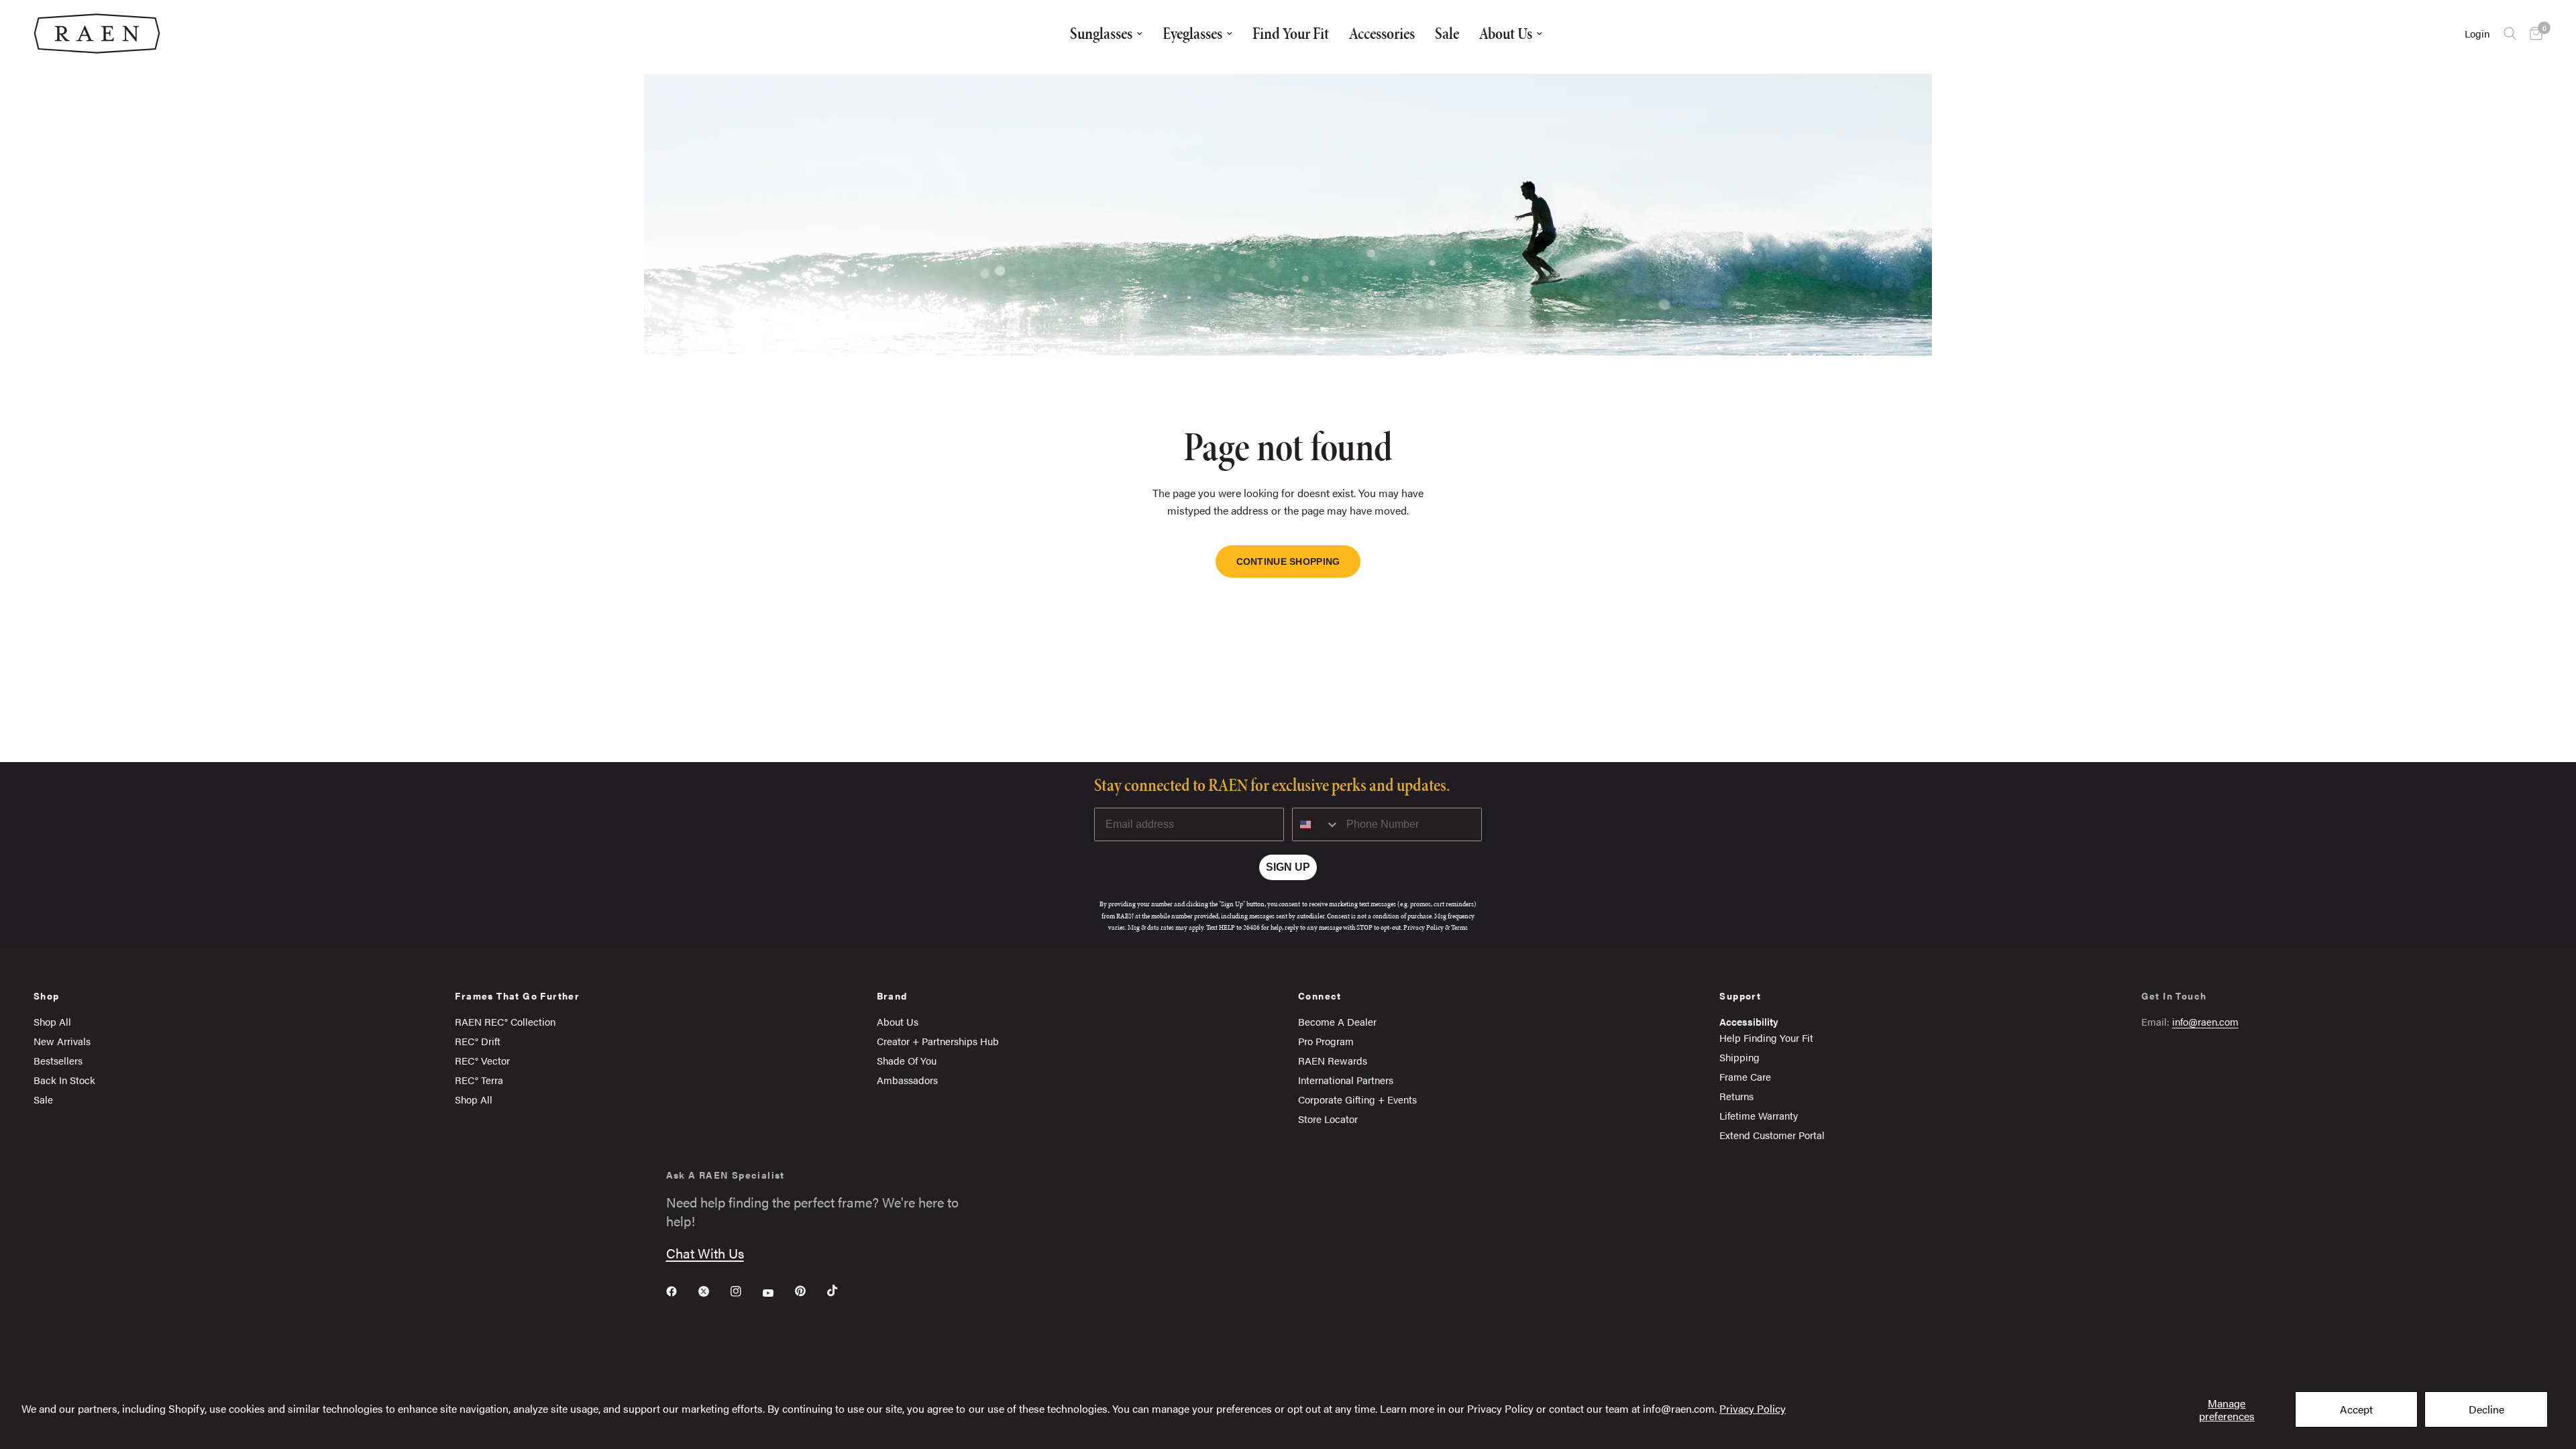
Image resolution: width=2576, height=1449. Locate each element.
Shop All (52, 1021)
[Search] (2510, 34)
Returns (1736, 1096)
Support (1740, 996)
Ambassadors (907, 1080)
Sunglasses (1101, 33)
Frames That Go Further (517, 996)
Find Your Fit (1291, 33)
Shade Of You (907, 1060)
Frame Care (1745, 1076)
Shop (47, 996)
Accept (2356, 1409)
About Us (1506, 33)
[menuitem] (1106, 34)
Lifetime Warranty (1759, 1115)
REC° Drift (478, 1041)
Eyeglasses (1192, 33)
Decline (2486, 1409)
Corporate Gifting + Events (1357, 1099)
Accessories (1382, 33)
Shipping (1739, 1057)
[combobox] (1316, 824)
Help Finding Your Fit (1766, 1037)
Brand (892, 996)
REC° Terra (479, 1080)
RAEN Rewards (1333, 1060)
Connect (1320, 996)
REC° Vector (482, 1060)
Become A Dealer (1337, 1021)
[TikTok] (842, 1291)
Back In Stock (64, 1080)
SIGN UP (1288, 867)
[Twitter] (713, 1291)
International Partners (1346, 1080)
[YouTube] (777, 1293)
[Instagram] (745, 1291)
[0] (2533, 34)
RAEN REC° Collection (505, 1021)
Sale (1447, 33)
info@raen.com (2205, 1021)
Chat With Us (705, 1253)
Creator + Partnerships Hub (938, 1041)
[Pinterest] (810, 1291)
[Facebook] (681, 1291)
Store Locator (1328, 1119)
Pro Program (1326, 1041)
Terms (1459, 927)
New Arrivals (62, 1041)
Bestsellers (58, 1060)
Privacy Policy (1753, 1408)
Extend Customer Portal (1772, 1135)
